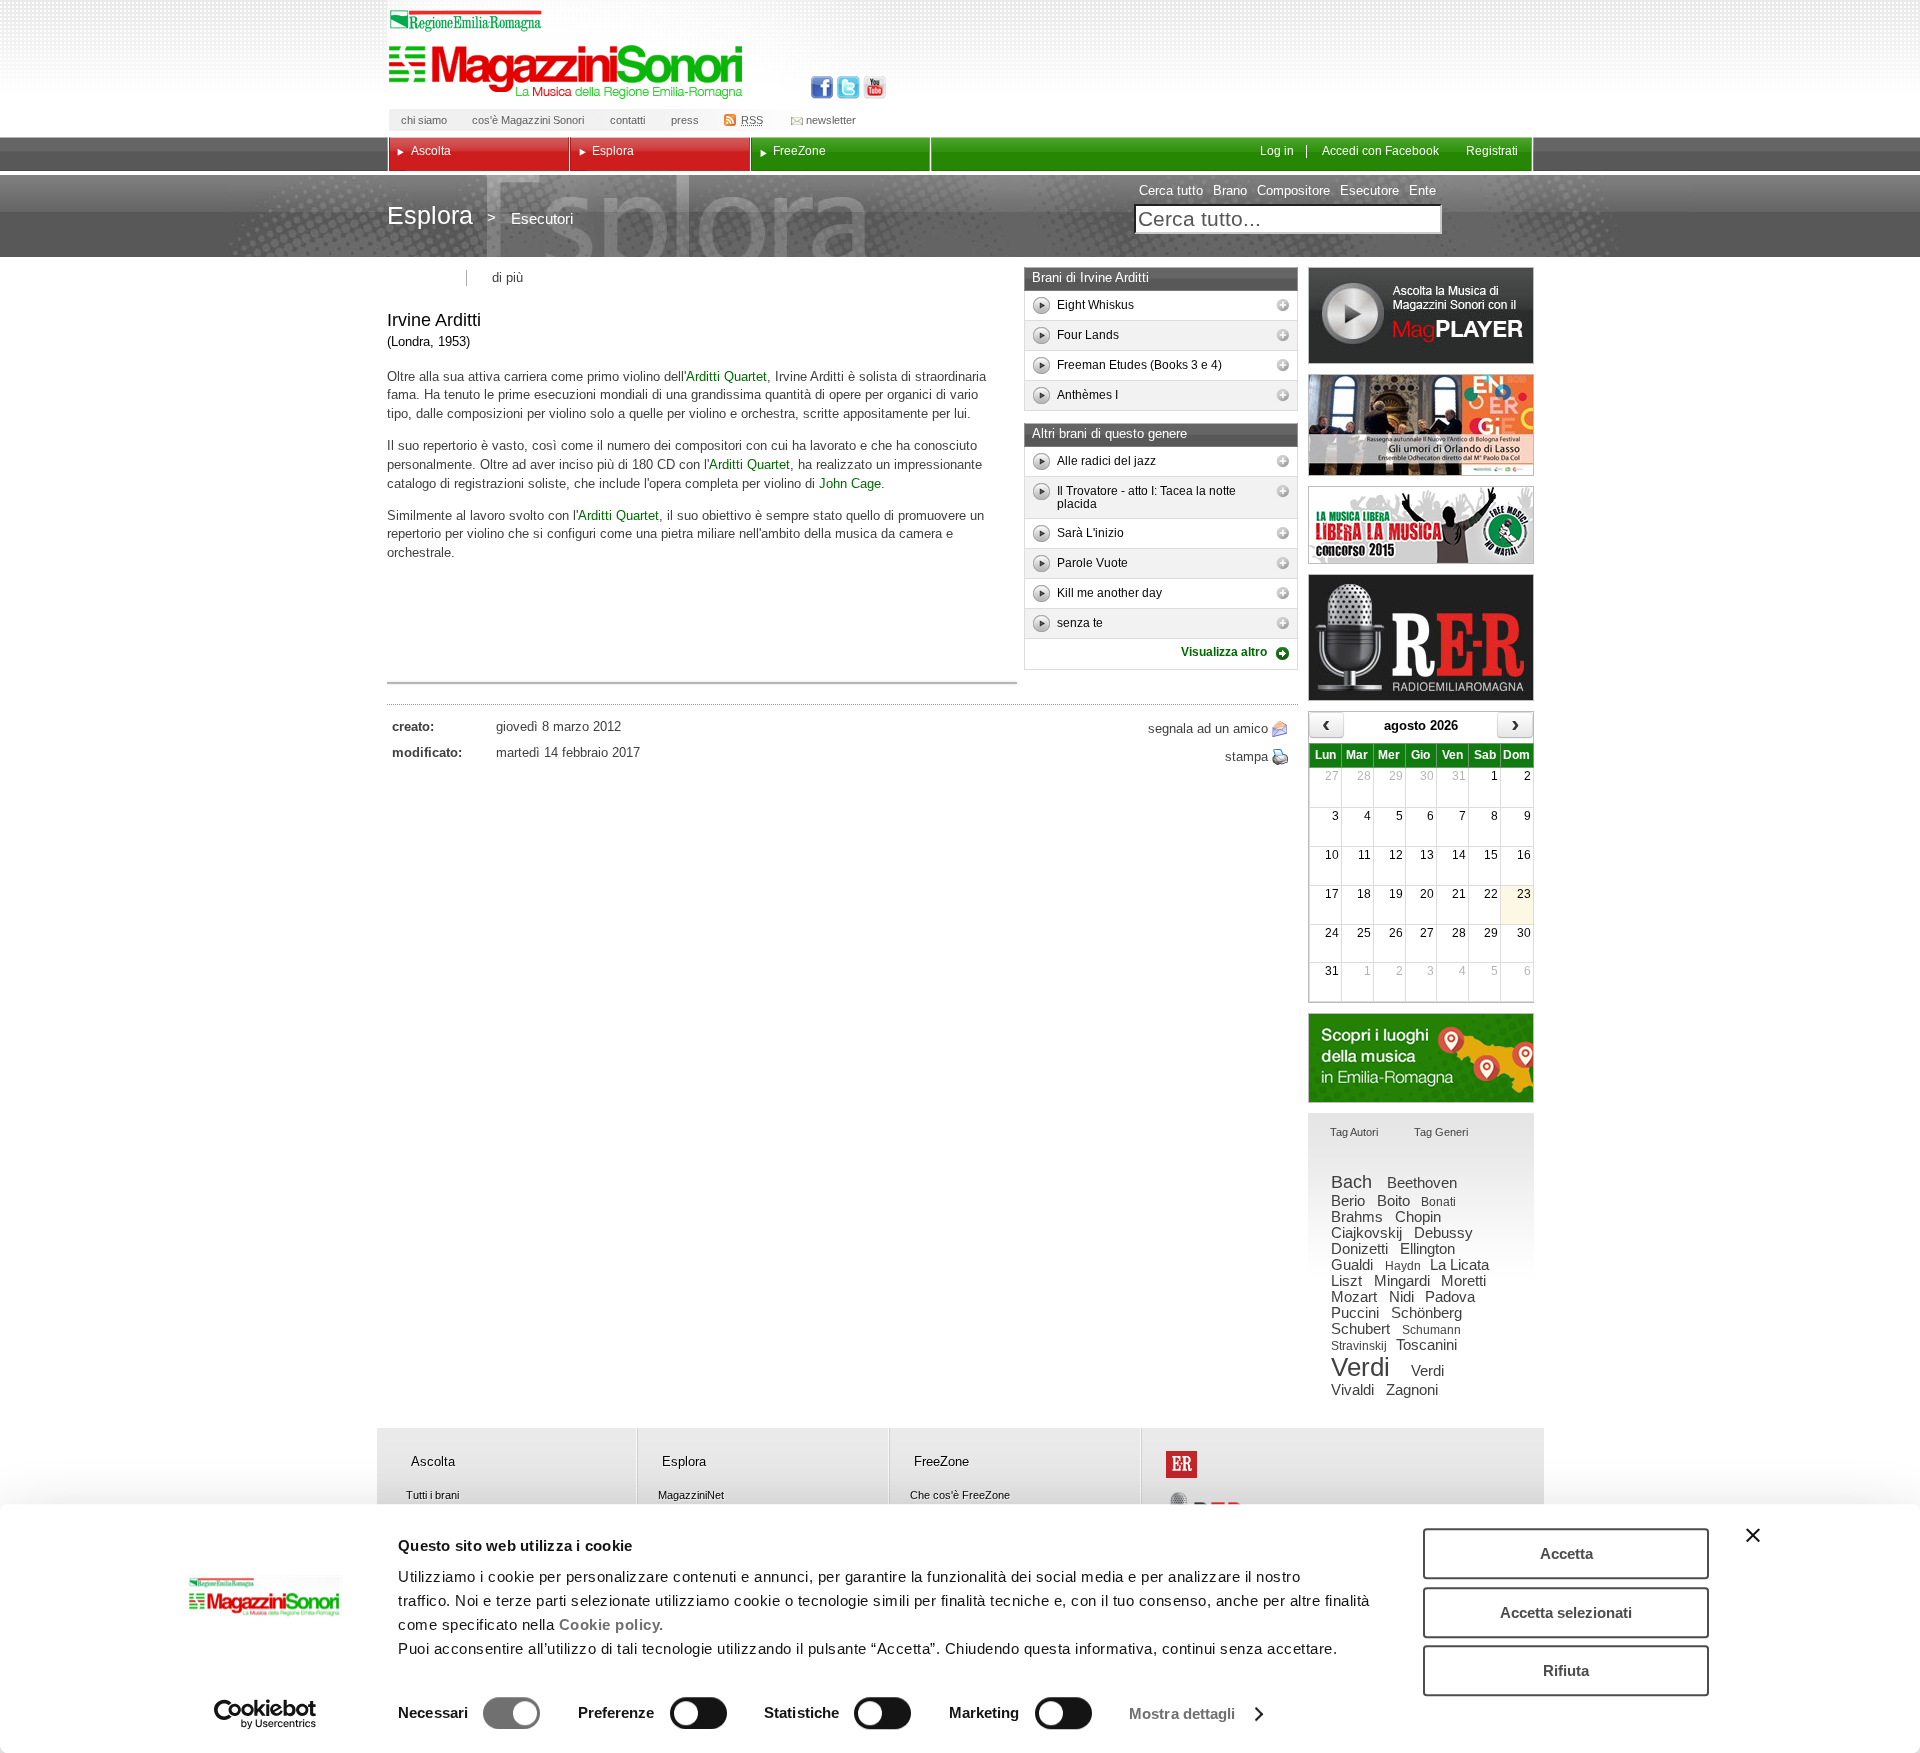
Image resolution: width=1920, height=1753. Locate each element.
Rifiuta (1566, 1670)
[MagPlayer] (1421, 315)
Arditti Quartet (726, 376)
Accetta (1566, 1553)
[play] (1041, 305)
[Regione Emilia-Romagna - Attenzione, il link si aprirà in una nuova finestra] (466, 21)
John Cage (850, 483)
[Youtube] (870, 87)
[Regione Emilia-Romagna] (1181, 1464)
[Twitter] (846, 87)
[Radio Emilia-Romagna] (1421, 637)
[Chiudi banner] (1753, 1535)
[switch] (698, 1713)
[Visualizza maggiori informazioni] (1283, 305)
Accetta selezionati (1566, 1612)
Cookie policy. (611, 1624)
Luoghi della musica (1421, 1058)
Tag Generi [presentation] (1441, 1132)
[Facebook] (822, 87)
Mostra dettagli (1182, 1713)
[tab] (1354, 1133)
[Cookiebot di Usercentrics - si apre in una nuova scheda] (265, 1714)
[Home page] (569, 72)
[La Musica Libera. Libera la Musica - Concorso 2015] (1421, 525)
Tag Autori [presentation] (1354, 1132)
